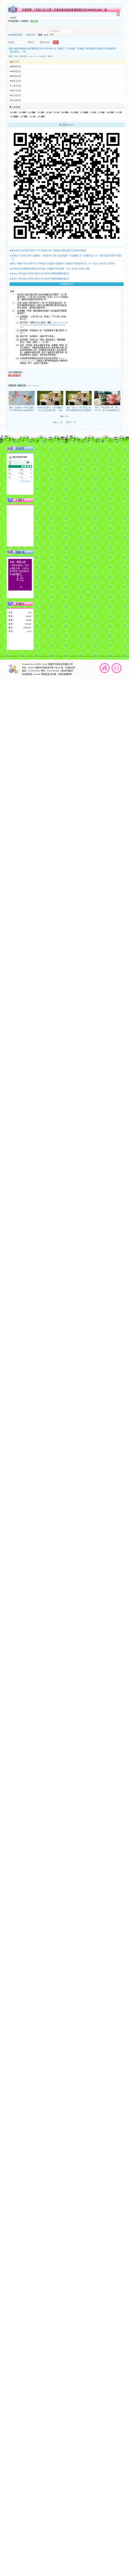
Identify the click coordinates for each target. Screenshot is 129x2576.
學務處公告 (16, 71)
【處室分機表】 (67, 671)
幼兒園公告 (16, 100)
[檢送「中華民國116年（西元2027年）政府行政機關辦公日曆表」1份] (107, 398)
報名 (20, 112)
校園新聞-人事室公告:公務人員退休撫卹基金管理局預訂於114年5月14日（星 (65, 10)
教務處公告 (16, 66)
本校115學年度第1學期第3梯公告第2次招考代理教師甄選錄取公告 (40, 274)
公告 (82, 112)
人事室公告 (30, 35)
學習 (72, 112)
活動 (22, 116)
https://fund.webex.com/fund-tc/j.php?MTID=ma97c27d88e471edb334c (44, 325)
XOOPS (38, 664)
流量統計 (20, 604)
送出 (56, 42)
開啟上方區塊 (118, 14)
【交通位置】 (70, 667)
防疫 (55, 112)
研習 (12, 116)
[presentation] (10, 398)
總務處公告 (16, 76)
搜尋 (52, 35)
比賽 (39, 116)
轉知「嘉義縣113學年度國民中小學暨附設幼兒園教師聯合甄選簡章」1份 (22, 410)
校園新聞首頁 (16, 35)
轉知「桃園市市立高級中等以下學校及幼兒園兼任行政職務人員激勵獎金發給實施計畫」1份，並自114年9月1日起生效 (63, 264)
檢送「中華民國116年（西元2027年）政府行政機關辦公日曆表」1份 (107, 410)
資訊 (30, 112)
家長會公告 (16, 95)
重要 (39, 112)
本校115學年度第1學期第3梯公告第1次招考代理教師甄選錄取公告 (40, 279)
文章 (92, 112)
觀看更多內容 (68, 284)
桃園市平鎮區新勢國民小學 (60, 664)
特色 (31, 116)
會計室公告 (16, 91)
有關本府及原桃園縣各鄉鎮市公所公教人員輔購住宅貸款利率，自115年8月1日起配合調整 (51, 269)
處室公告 (15, 62)
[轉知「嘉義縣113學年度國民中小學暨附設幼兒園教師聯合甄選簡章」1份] (22, 398)
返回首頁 (105, 668)
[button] (62, 416)
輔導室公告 (16, 81)
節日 (117, 112)
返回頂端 (116, 668)
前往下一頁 (72, 423)
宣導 (63, 112)
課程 (108, 112)
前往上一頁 (57, 423)
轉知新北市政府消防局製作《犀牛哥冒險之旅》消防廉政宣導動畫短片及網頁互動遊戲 (49, 250)
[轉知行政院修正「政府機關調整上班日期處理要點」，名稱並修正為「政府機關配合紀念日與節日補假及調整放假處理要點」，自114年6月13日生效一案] (50, 398)
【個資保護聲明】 (65, 674)
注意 (100, 112)
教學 (12, 112)
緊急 (48, 112)
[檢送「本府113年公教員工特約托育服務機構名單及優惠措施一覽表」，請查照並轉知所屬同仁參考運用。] (79, 398)
